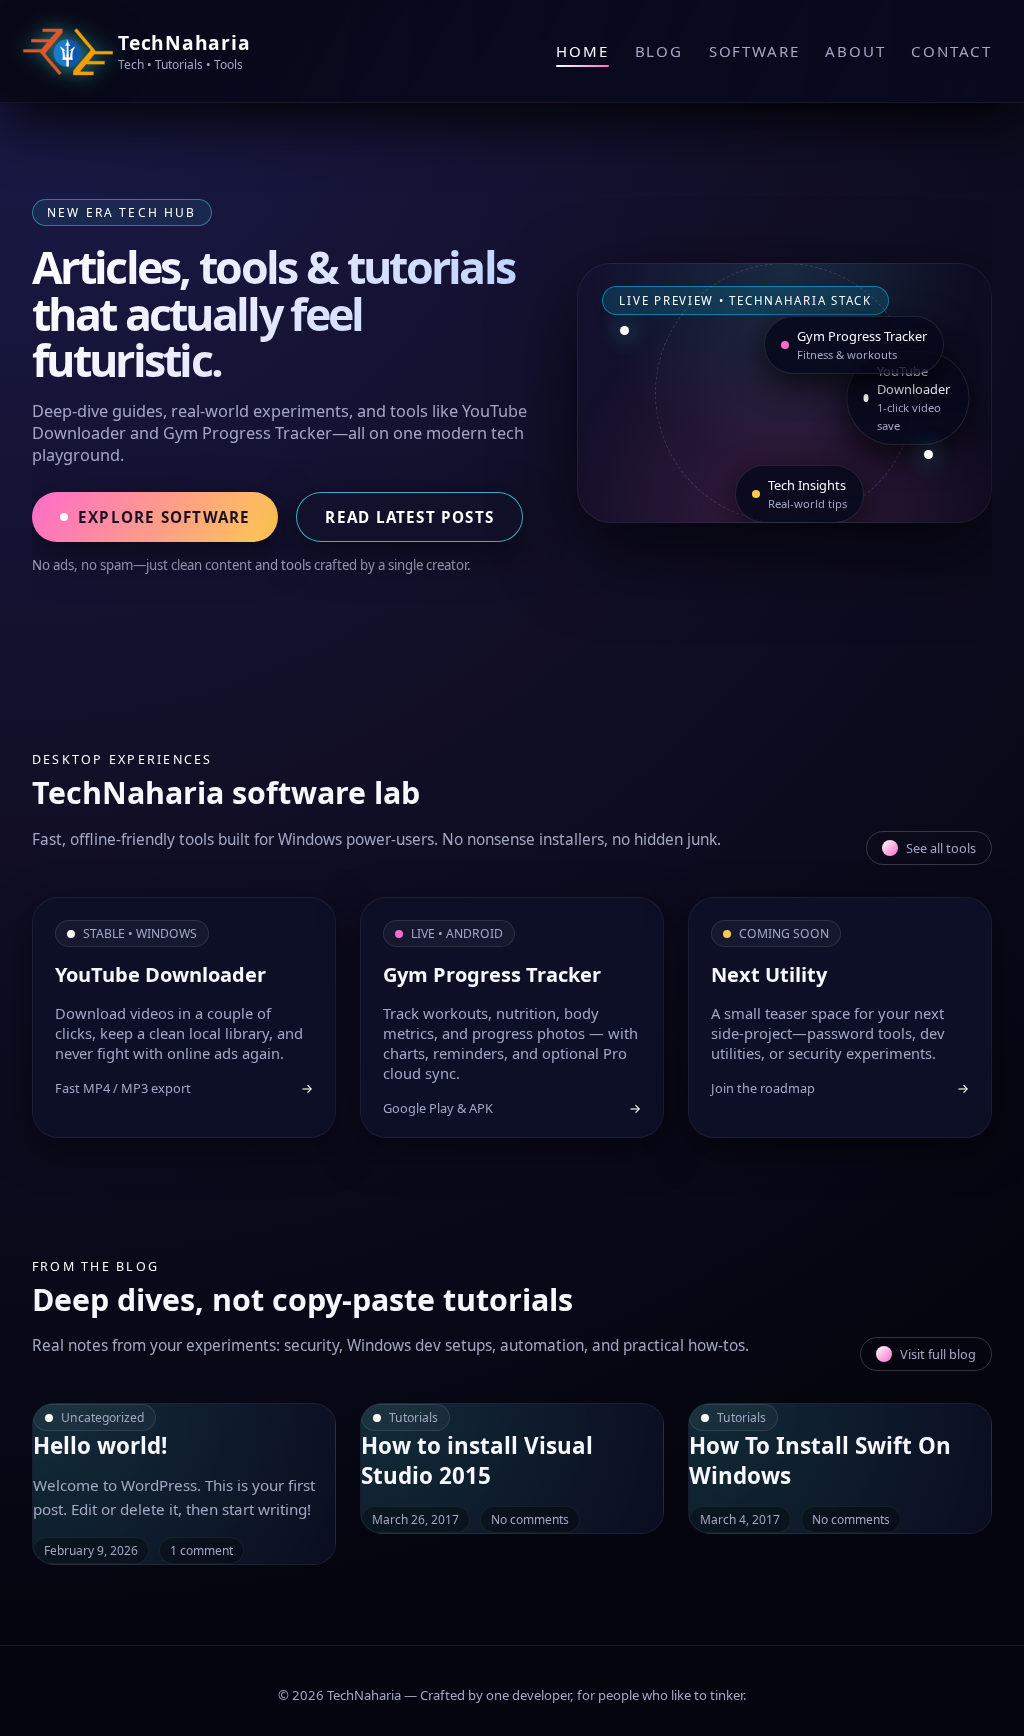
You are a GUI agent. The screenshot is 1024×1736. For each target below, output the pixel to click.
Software (754, 51)
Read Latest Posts (409, 517)
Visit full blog (938, 1354)
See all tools (941, 848)
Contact (951, 51)
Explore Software (164, 517)
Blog (659, 51)
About (855, 51)
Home (582, 51)
